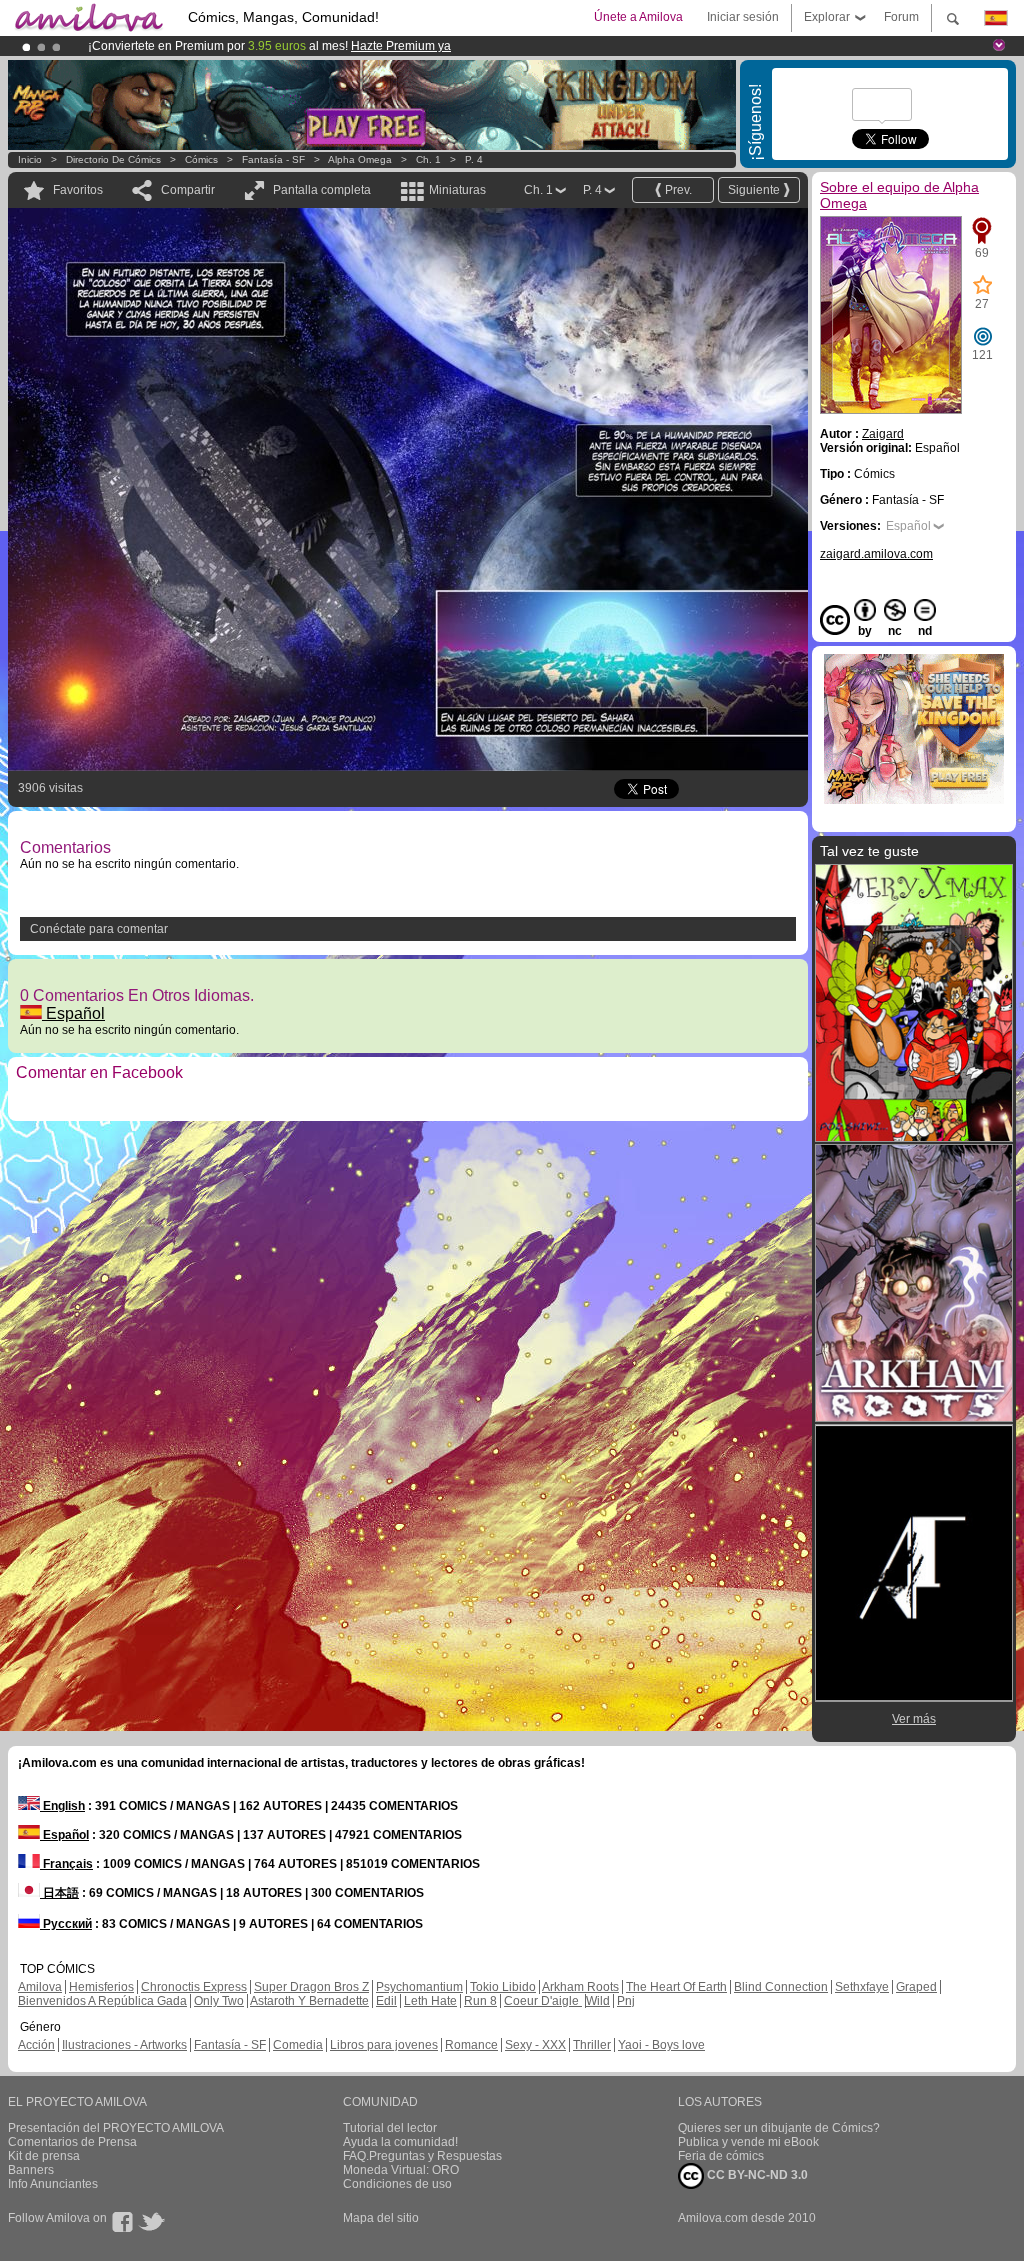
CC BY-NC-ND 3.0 (756, 2175)
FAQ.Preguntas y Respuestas (422, 2156)
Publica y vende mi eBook (748, 2142)
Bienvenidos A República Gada (102, 2001)
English (62, 1806)
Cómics (203, 159)
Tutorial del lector (390, 2128)
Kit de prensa (44, 2156)
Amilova (40, 1987)
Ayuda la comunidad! (400, 2142)
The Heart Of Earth (676, 1987)
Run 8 (480, 2001)
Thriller (592, 2045)
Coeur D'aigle (543, 2001)
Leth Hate (430, 2001)
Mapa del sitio (381, 2218)
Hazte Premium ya (401, 46)
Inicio (30, 159)
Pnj (626, 2001)
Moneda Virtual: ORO (401, 2170)
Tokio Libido (503, 1987)
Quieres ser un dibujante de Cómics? (779, 2128)
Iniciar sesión (743, 17)
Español (73, 1013)
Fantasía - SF (273, 159)
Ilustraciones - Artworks (124, 2045)
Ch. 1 (428, 159)
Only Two (219, 2001)
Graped (916, 1987)
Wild (598, 2001)
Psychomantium (419, 1987)
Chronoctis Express (194, 1987)
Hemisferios (101, 1987)
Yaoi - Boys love (661, 2045)
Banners (31, 2170)
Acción (36, 2045)
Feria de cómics (721, 2156)
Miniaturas (457, 190)
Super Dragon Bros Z (311, 1987)
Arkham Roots (580, 1987)
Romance (471, 2045)
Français (66, 1864)
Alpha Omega (360, 159)
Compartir (188, 190)
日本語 (59, 1893)
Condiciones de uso (397, 2184)
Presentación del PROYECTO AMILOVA (116, 2128)
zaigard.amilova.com (876, 554)
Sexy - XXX (535, 2045)
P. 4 (474, 159)
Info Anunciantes (53, 2184)
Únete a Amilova (638, 17)
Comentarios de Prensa (72, 2142)
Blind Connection (781, 1987)
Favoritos (78, 190)
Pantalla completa (322, 190)
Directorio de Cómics (113, 159)
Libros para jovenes (384, 2045)
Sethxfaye (862, 1987)
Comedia (298, 2045)
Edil (386, 2001)
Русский (66, 1924)
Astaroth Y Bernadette (309, 2001)
